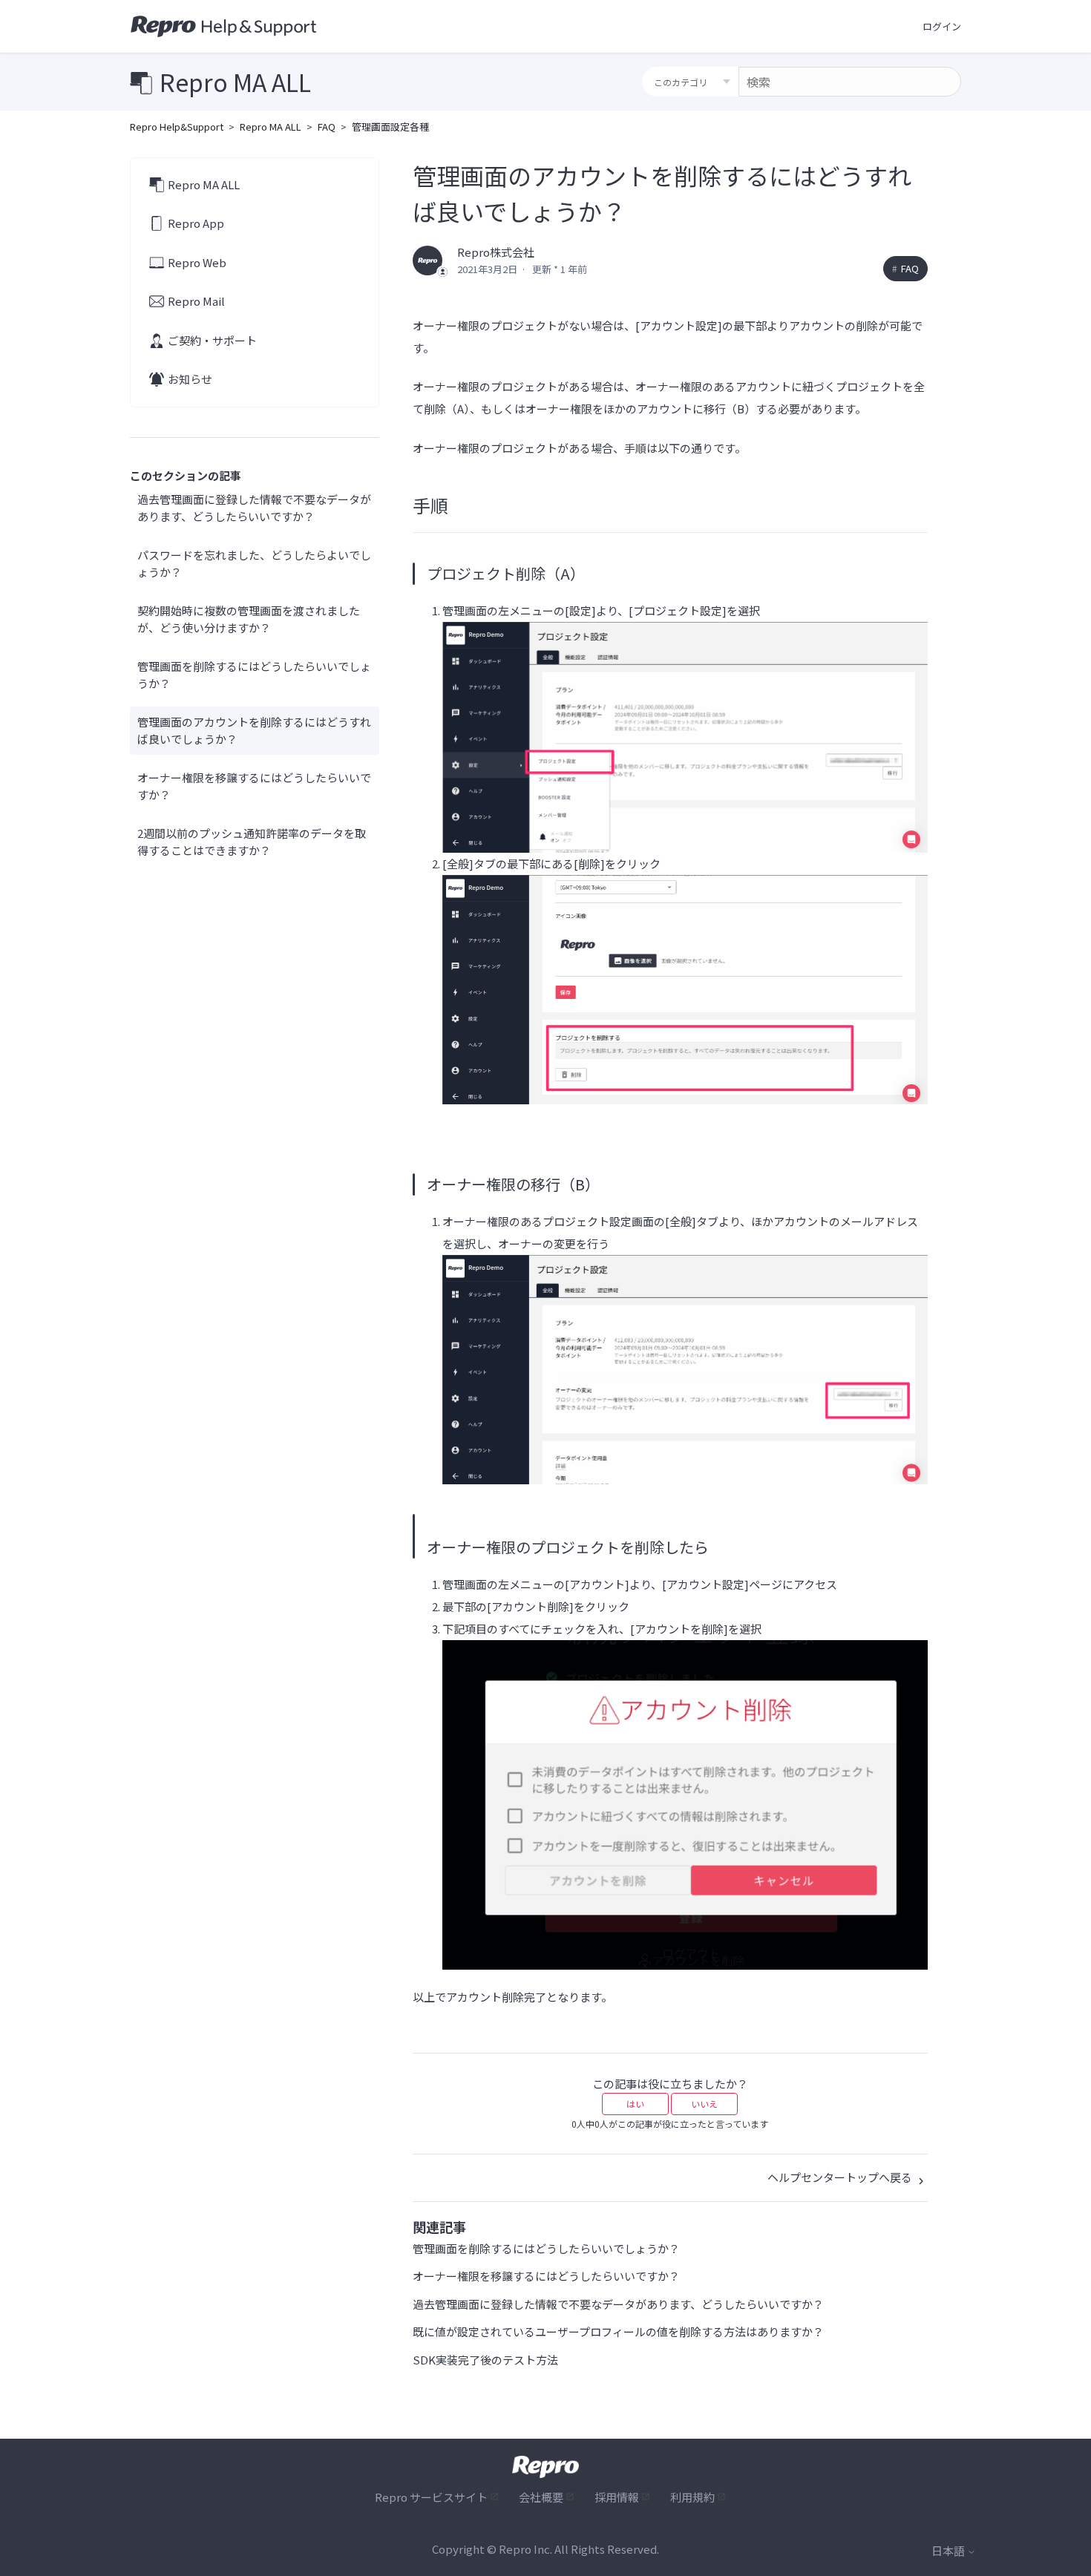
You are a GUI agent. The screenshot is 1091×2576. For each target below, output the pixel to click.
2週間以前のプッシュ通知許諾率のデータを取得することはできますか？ (252, 842)
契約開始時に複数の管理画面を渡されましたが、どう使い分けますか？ (249, 619)
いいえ (704, 2104)
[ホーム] (224, 27)
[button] (942, 27)
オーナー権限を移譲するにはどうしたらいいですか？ (254, 786)
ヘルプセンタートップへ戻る (841, 2177)
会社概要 (541, 2497)
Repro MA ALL (271, 127)
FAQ (327, 127)
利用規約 (692, 2497)
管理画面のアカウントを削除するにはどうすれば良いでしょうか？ (254, 730)
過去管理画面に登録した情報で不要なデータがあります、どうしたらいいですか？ (254, 508)
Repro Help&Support (177, 127)
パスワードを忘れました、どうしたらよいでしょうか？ (254, 563)
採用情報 (617, 2497)
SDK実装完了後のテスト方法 (485, 2360)
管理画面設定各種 (390, 127)
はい (635, 2104)
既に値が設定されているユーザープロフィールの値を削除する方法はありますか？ (618, 2331)
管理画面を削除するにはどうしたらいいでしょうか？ (254, 675)
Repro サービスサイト (431, 2497)
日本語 (949, 2550)
